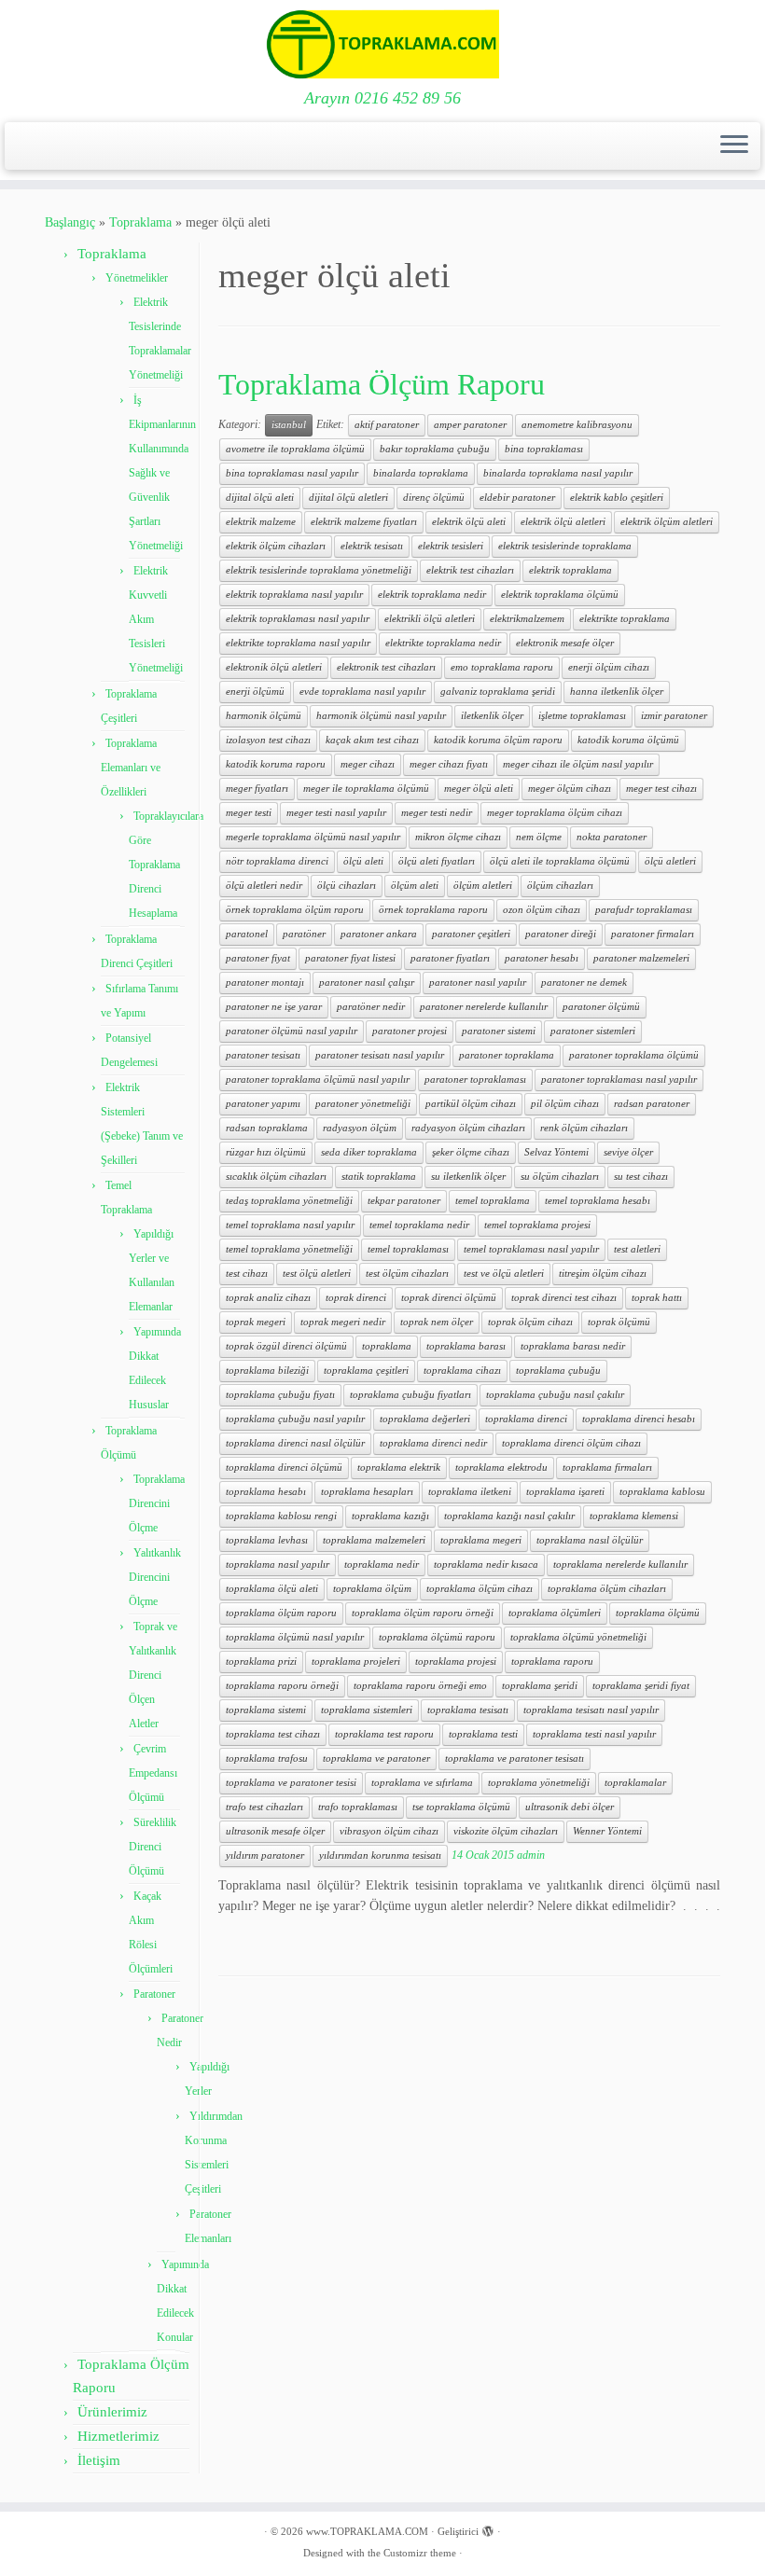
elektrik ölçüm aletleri (667, 522)
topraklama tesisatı (468, 1710)
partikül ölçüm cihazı (471, 1104)
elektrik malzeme (261, 522)
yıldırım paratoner (265, 1856)
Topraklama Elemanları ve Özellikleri (131, 768)
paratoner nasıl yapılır (478, 983)
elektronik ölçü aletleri (274, 667)
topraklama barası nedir (573, 1346)
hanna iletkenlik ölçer (617, 692)
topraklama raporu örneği (282, 1686)
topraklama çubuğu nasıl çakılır (555, 1395)
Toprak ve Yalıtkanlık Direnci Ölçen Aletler (153, 1675)
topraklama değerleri (425, 1419)
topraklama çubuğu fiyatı (280, 1395)
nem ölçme (539, 837)
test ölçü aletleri (317, 1274)
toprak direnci (356, 1298)
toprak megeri (256, 1322)
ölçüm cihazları (560, 886)
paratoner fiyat (258, 958)
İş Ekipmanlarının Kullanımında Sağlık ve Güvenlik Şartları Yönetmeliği (162, 473)
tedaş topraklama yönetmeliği (289, 1201)
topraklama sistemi (266, 1710)
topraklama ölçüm (372, 1589)
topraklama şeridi (540, 1686)
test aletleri (637, 1249)
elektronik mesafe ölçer (565, 643)
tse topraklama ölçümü (461, 1807)
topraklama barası (466, 1346)
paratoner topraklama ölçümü (634, 1055)
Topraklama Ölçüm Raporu (382, 384)
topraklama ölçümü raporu (437, 1637)
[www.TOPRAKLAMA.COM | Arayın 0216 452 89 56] (382, 44)
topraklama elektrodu (501, 1468)
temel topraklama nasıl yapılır (290, 1225)
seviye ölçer (628, 1152)
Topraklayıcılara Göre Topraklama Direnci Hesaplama (166, 865)
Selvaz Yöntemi (556, 1152)
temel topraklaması (408, 1249)
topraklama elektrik (399, 1468)
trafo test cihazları (264, 1807)
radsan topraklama (267, 1128)
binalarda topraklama (421, 473)
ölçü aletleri (670, 861)
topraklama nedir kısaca (486, 1565)
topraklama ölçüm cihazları (607, 1589)
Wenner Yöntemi (607, 1831)
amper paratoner (470, 425)
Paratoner (154, 1994)
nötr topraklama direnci (277, 861)
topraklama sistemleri (367, 1710)
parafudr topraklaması (644, 910)
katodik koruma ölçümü (628, 740)
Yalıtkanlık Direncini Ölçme (155, 1577)
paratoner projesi (410, 1031)
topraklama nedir (382, 1565)
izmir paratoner (674, 716)
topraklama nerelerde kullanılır (620, 1565)
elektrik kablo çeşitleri (617, 498)
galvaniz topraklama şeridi (498, 692)
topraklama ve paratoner (376, 1759)
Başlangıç (70, 222)
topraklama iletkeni (470, 1492)
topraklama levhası (267, 1540)
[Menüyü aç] (734, 146)
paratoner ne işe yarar (274, 1007)
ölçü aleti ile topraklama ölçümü (560, 861)
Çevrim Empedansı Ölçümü (153, 1773)
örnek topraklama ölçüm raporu (295, 910)
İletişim (99, 2460)
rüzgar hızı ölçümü (266, 1152)
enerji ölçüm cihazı (609, 667)
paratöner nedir (371, 1007)
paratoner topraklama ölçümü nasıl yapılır (318, 1080)
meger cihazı (368, 764)
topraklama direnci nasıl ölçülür (295, 1443)
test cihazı (247, 1274)
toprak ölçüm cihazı (530, 1322)
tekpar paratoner (404, 1201)
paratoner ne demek (584, 983)
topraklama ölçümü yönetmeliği (578, 1637)
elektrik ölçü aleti (469, 522)
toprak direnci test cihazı (564, 1298)
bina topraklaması (544, 449)
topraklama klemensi (634, 1516)
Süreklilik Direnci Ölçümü (153, 1847)
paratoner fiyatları (450, 958)
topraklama (387, 1346)
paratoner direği (561, 934)
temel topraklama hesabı (598, 1201)
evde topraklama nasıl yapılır (362, 692)
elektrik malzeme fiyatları (364, 522)
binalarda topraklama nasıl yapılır (558, 473)
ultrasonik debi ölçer (570, 1807)
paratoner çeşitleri (471, 934)
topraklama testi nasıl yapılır (594, 1734)
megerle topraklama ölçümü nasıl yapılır (313, 837)
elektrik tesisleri (451, 546)
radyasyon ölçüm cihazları (468, 1128)
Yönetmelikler (137, 278)
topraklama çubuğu (558, 1371)
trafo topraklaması (358, 1807)
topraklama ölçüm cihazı (480, 1589)
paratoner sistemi (499, 1031)
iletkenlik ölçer (492, 716)
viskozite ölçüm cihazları (506, 1831)
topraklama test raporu (384, 1734)
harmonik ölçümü (264, 716)
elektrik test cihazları (470, 570)
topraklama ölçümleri (555, 1613)
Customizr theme (420, 2553)
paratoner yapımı (263, 1104)
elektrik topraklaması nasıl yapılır (298, 619)
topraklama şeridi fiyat (641, 1686)
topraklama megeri (481, 1540)
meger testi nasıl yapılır (336, 813)
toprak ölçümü (619, 1322)
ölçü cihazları (347, 886)
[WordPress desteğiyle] (488, 2528)
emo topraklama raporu (502, 667)
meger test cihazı (661, 789)
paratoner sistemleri (593, 1031)
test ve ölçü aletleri (504, 1274)
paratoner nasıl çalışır (367, 983)
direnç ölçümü (434, 498)
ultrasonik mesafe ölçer (275, 1831)
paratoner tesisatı (263, 1055)
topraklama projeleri (356, 1662)
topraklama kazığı (390, 1516)
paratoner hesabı (542, 958)
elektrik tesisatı (372, 546)
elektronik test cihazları (386, 667)
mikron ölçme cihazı (458, 837)
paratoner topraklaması (475, 1080)
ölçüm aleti (415, 886)
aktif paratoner (387, 425)
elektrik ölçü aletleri (563, 522)
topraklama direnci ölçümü (284, 1468)
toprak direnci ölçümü (449, 1298)
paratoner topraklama (507, 1055)
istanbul (289, 425)
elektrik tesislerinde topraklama (565, 546)
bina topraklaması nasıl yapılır (292, 473)
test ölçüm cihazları (407, 1274)
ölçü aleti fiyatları (437, 861)
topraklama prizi (261, 1662)
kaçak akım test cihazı (372, 740)
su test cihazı (641, 1177)
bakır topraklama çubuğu (435, 449)
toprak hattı (657, 1298)
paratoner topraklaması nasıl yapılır (619, 1080)
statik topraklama (379, 1177)
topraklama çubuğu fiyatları (410, 1395)
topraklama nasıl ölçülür (590, 1540)
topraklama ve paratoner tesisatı (515, 1759)
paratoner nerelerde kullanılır (484, 1007)
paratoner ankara (379, 934)
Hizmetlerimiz (118, 2436)
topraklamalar (635, 1783)
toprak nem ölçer (437, 1322)
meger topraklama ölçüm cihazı (555, 813)
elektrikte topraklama (625, 619)
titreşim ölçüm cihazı (603, 1274)
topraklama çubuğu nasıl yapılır (295, 1419)
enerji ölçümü (255, 692)
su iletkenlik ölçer (468, 1177)
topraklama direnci (526, 1419)
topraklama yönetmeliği (539, 1783)
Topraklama (140, 222)
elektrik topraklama (570, 570)
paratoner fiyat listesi (350, 958)
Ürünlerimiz (112, 2412)
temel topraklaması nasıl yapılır (531, 1249)
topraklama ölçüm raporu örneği (423, 1613)
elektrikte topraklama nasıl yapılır (298, 643)
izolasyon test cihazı (268, 740)
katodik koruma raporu (276, 764)
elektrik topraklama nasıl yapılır (294, 595)
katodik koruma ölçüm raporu (498, 740)
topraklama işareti (565, 1492)
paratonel (247, 934)
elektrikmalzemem (527, 619)
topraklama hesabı (266, 1492)
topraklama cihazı (462, 1371)
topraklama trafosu (267, 1759)
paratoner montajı (265, 983)
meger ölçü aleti (479, 789)
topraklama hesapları (367, 1492)
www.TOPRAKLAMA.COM (367, 2531)
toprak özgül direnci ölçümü (286, 1346)
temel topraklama (493, 1201)
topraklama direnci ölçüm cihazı (571, 1443)
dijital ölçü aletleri (348, 498)
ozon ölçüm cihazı (542, 910)
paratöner (304, 934)
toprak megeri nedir (343, 1322)
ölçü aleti (363, 861)
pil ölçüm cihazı (565, 1104)
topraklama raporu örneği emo (420, 1686)
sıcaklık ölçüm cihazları (276, 1177)
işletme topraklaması (582, 716)
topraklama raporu (552, 1662)
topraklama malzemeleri (374, 1540)
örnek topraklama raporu (433, 910)
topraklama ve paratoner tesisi (291, 1783)
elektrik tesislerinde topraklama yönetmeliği (319, 570)
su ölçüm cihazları (560, 1177)
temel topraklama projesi (537, 1225)
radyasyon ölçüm (360, 1128)
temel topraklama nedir (419, 1225)
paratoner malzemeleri (641, 958)
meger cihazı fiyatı (449, 764)
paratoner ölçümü (601, 1007)
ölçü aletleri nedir (264, 886)
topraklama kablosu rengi (281, 1516)
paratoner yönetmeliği (363, 1104)
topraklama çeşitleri (366, 1371)
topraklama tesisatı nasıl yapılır (591, 1710)
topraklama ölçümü (658, 1613)
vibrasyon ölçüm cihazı (389, 1831)
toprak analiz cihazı (268, 1298)
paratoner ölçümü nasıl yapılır (292, 1031)
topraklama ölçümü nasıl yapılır (295, 1637)
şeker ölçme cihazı (471, 1152)
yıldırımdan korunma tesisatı (380, 1856)
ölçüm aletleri (483, 886)
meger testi (249, 813)
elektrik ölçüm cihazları (276, 546)
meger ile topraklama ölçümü (366, 789)
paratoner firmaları (653, 934)
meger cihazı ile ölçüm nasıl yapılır (578, 764)
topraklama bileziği (267, 1371)
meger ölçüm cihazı (570, 789)
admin (531, 1855)
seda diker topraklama (369, 1152)
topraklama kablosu (662, 1492)
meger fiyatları (257, 789)
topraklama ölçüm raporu (281, 1613)
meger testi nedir (437, 813)
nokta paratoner (612, 837)
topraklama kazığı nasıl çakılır (509, 1516)
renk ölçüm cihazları (584, 1128)
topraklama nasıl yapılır (278, 1565)
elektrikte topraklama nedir (443, 643)
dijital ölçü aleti (260, 498)
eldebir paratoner (517, 498)
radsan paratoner (652, 1104)
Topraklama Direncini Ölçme (157, 1503)
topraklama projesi (456, 1662)
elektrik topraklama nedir (432, 595)
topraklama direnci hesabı (639, 1419)
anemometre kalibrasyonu (577, 425)
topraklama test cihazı (273, 1734)
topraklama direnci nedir (433, 1443)
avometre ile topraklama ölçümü (295, 449)
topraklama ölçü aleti (272, 1589)
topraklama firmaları (607, 1468)
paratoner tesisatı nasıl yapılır (380, 1055)
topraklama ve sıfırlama (422, 1783)
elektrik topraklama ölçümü (560, 595)
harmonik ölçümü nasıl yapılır (381, 716)
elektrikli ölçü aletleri (430, 619)
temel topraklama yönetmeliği (289, 1249)
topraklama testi (483, 1734)
